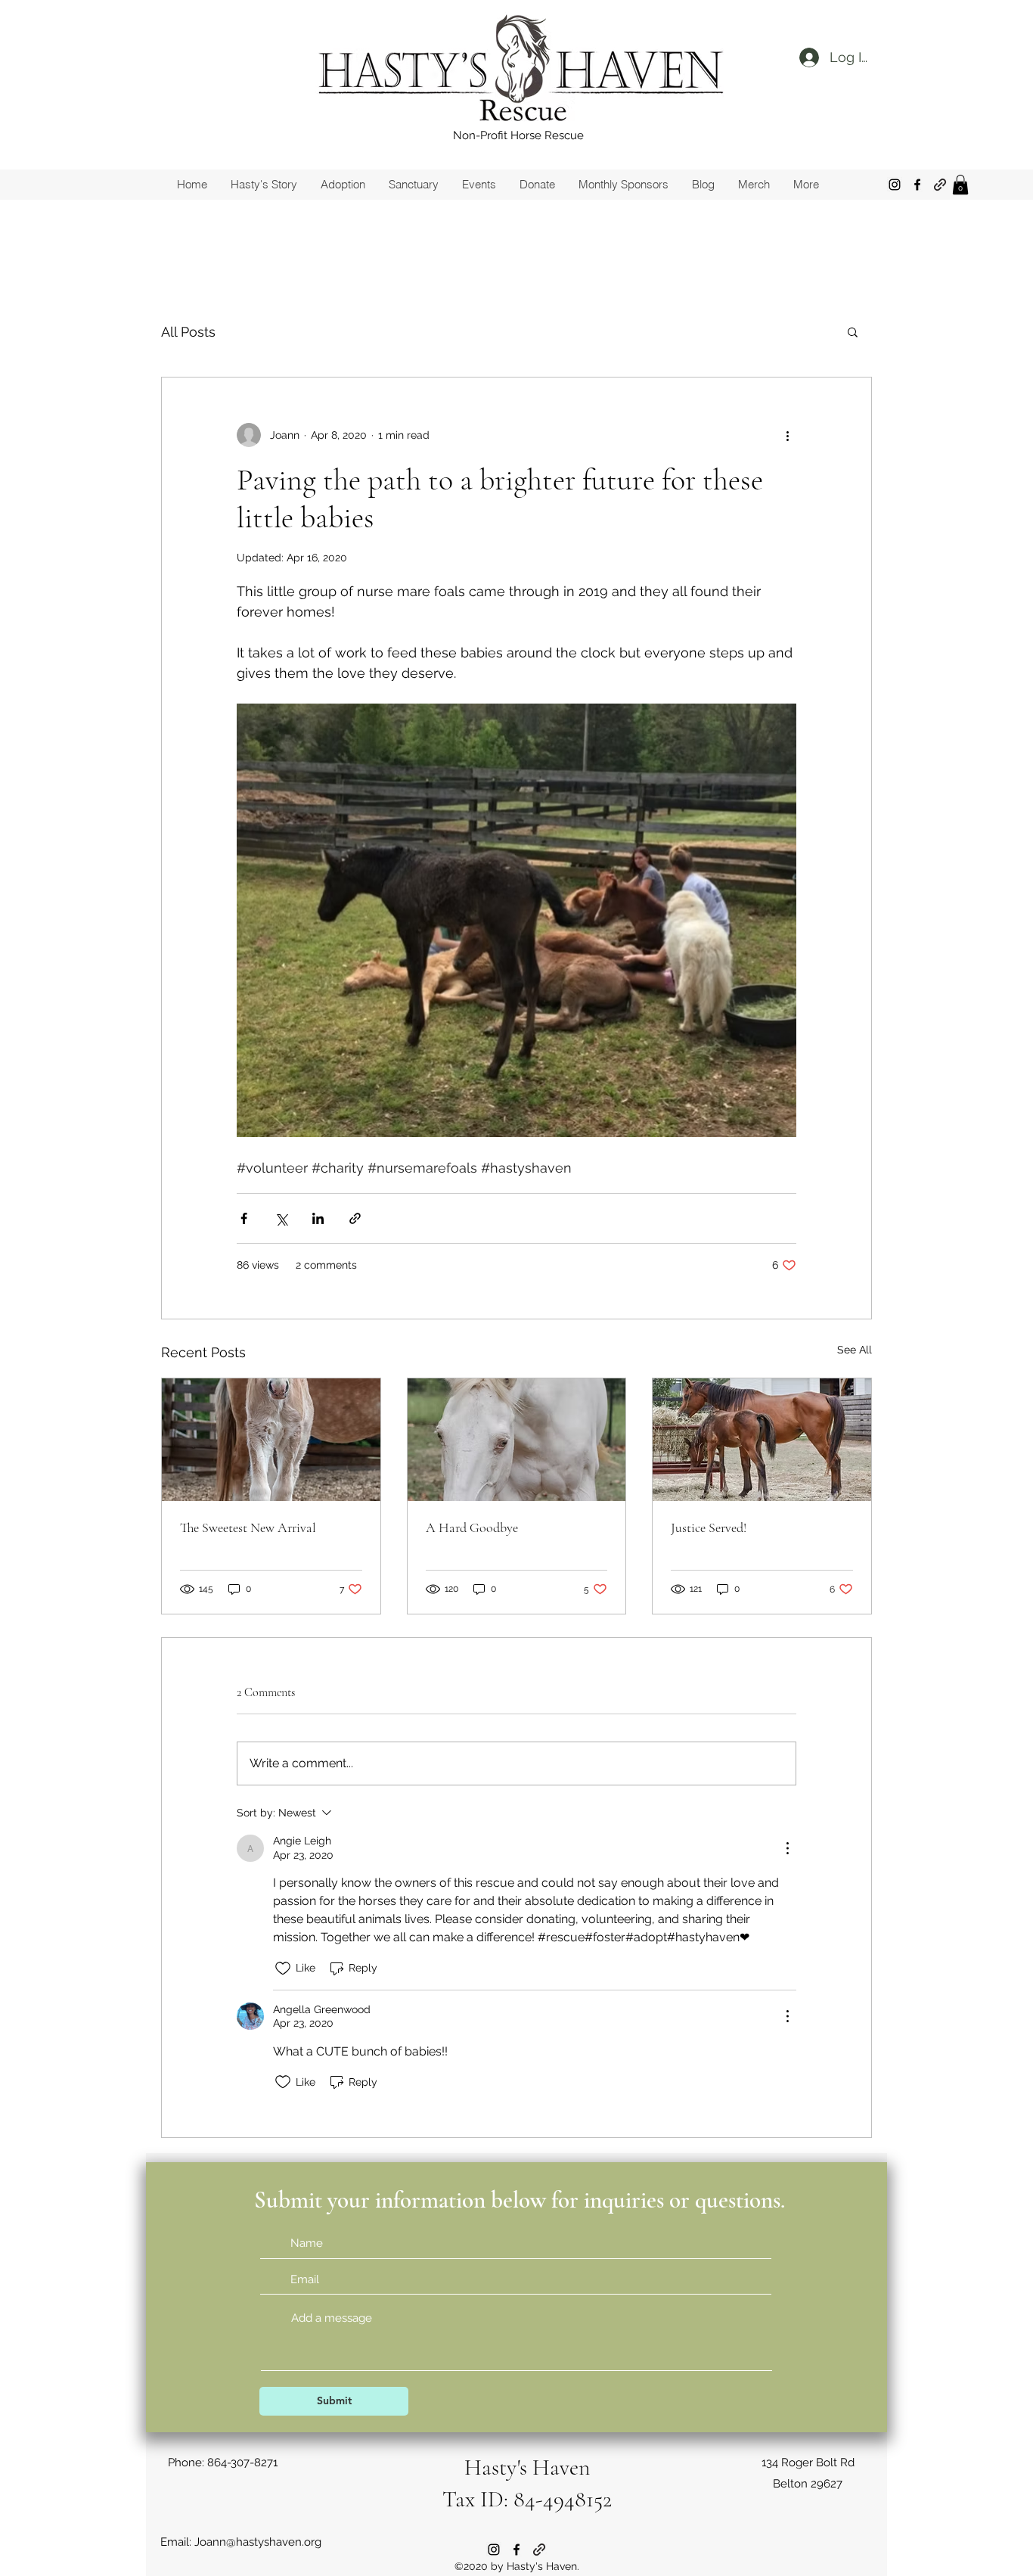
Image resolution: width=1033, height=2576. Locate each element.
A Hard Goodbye (472, 1527)
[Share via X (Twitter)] (281, 1218)
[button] (960, 185)
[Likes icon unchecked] (283, 1969)
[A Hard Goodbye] (517, 1440)
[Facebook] (917, 185)
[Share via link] (355, 1218)
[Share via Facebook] (244, 1218)
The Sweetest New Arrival (248, 1527)
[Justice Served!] (762, 1440)
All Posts (188, 332)
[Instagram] (895, 185)
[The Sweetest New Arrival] (271, 1440)
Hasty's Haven (527, 2467)
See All (855, 1350)
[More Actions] (787, 1848)
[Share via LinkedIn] (318, 1218)
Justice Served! (709, 1527)
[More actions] (787, 435)
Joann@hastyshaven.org (258, 2542)
